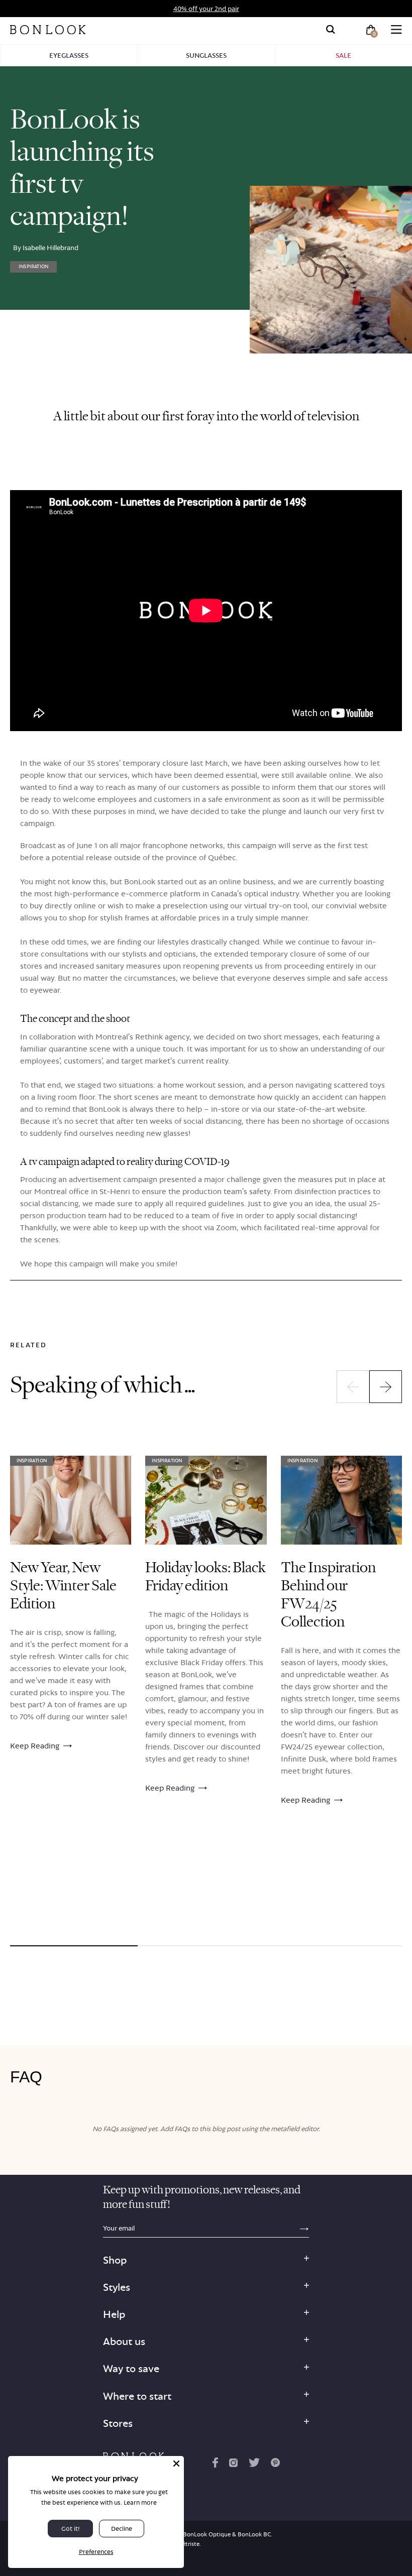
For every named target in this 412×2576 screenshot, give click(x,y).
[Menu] (396, 30)
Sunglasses (206, 55)
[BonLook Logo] (48, 30)
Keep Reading (35, 1746)
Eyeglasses (69, 55)
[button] (353, 1387)
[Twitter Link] (254, 2465)
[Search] (331, 30)
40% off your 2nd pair (206, 9)
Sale (343, 55)
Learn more (140, 2502)
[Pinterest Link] (275, 2465)
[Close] (176, 2464)
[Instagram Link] (233, 2465)
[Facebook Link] (215, 2465)
